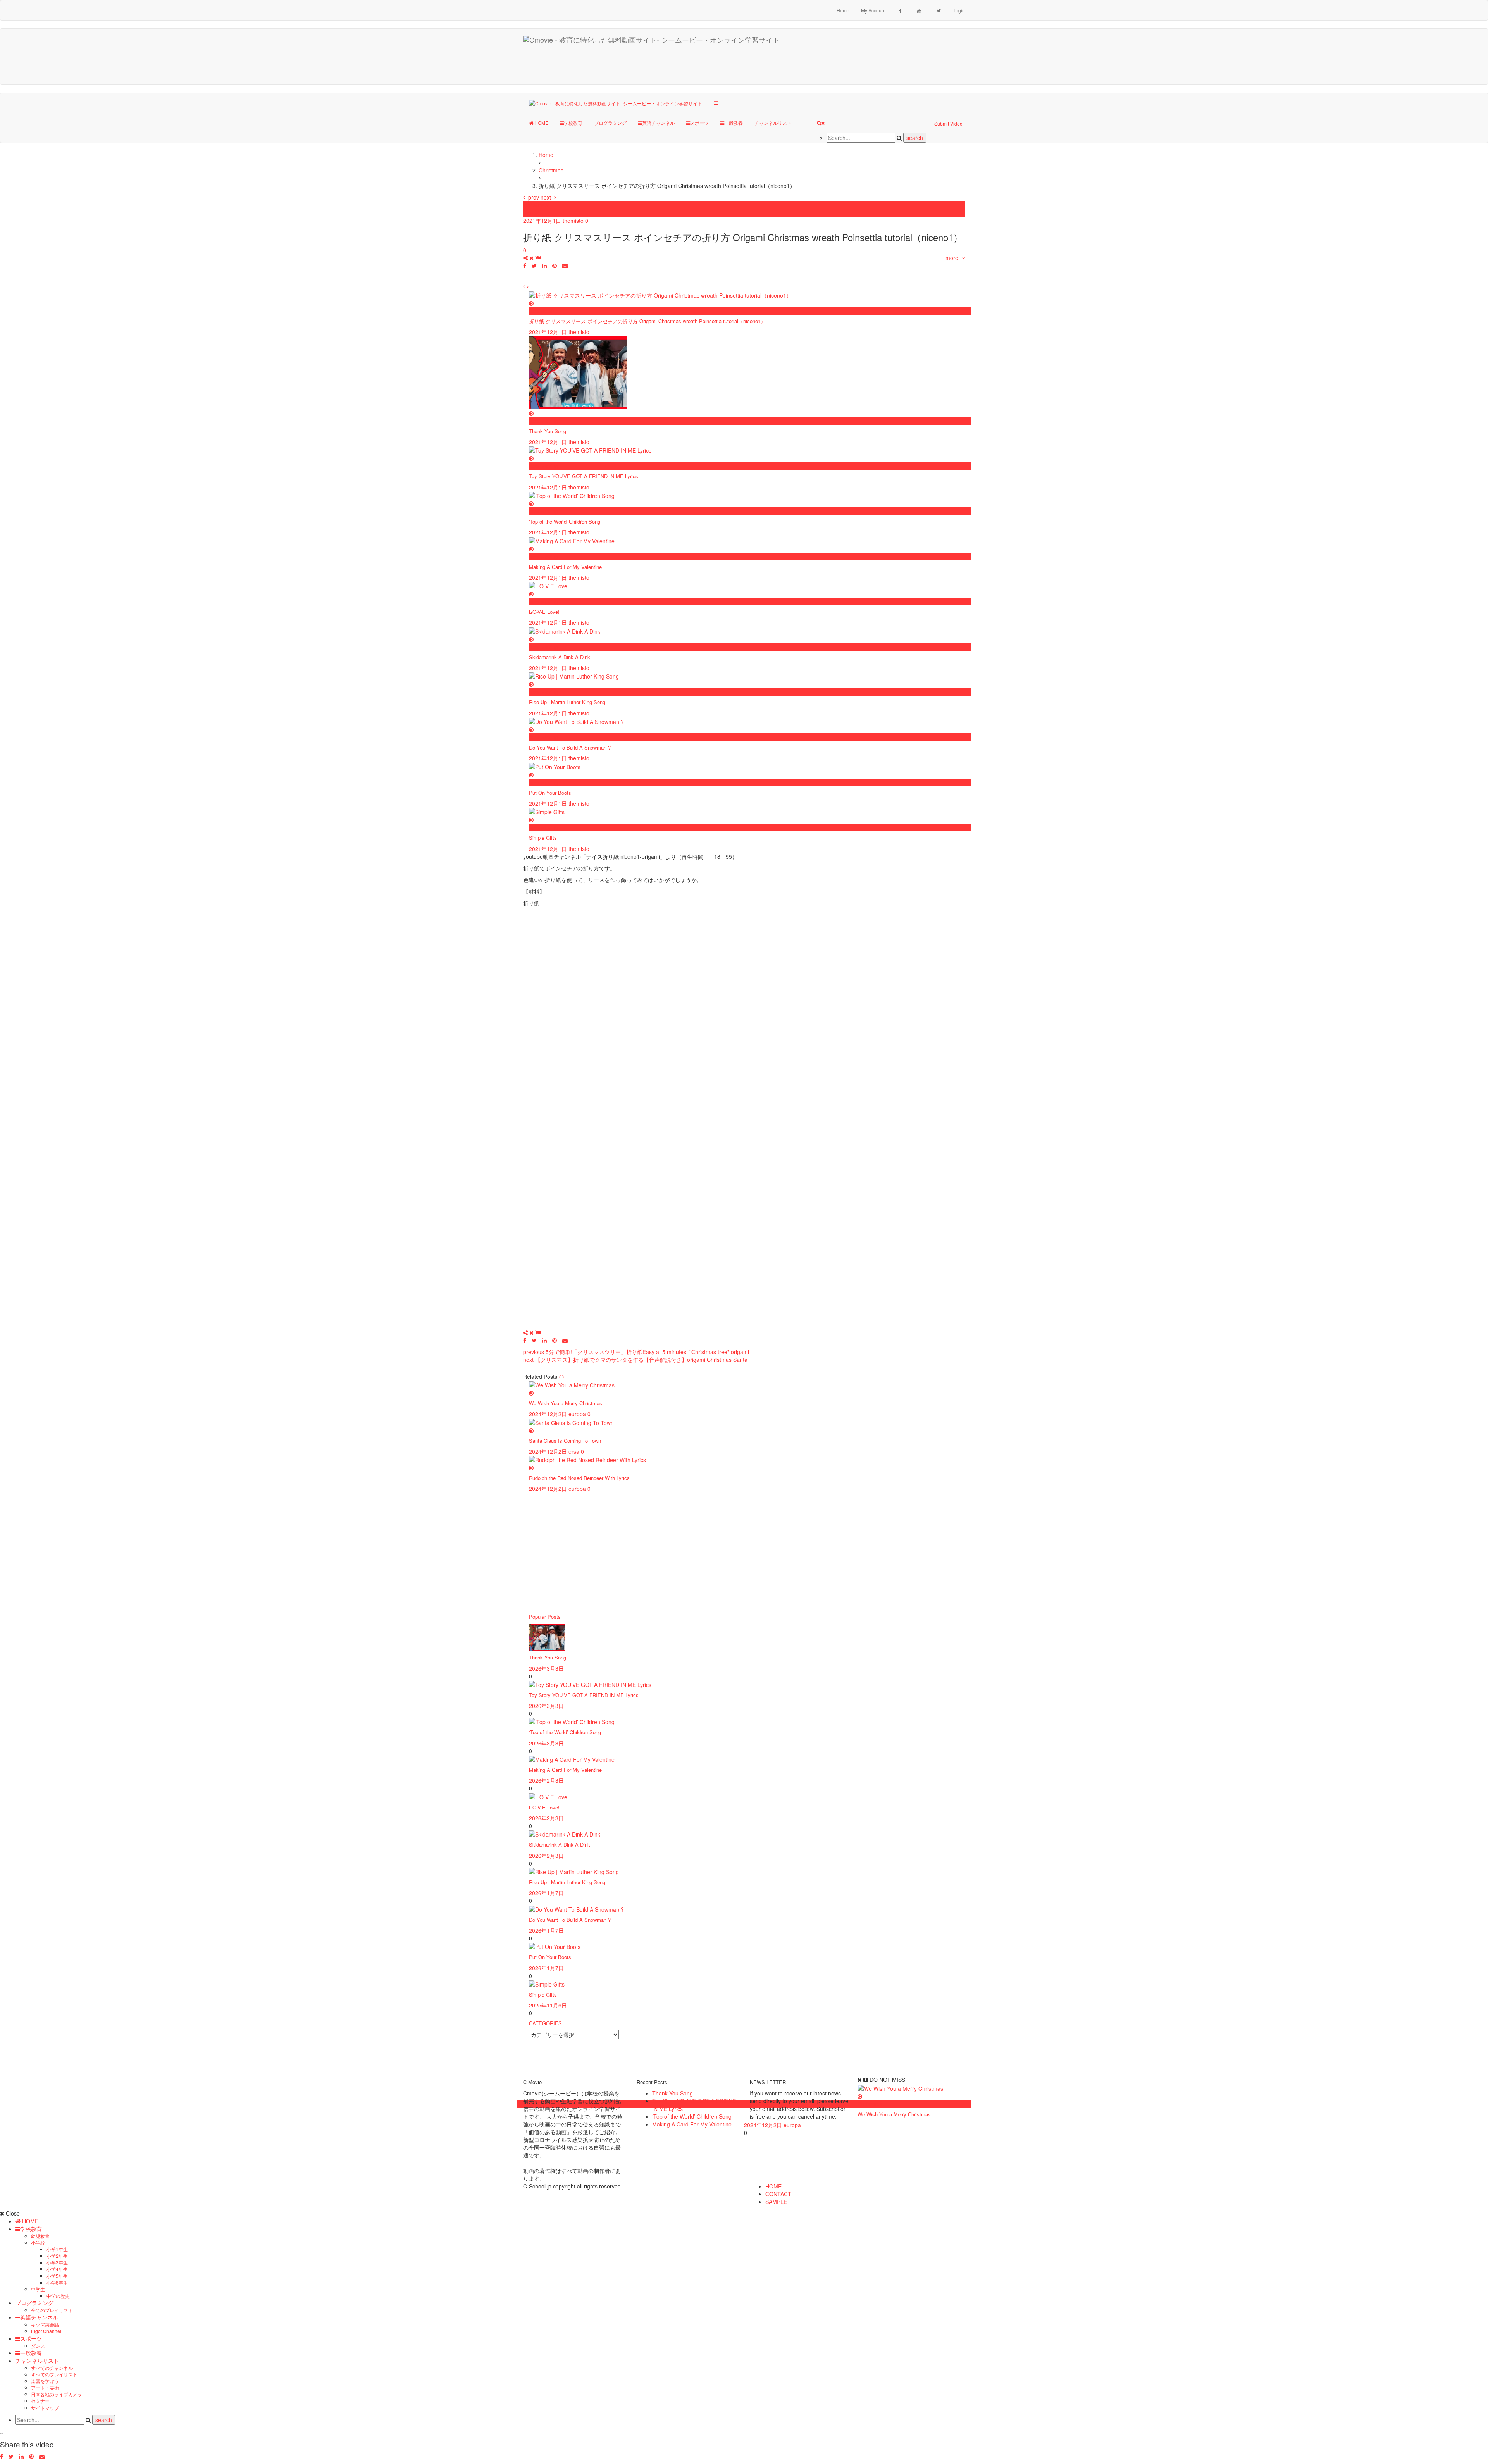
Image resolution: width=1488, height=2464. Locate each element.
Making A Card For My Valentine (565, 567)
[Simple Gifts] (547, 1983)
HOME (541, 123)
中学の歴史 (58, 2296)
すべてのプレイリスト (54, 2374)
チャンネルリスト (773, 123)
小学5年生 (57, 2276)
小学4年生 (57, 2269)
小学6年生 (57, 2282)
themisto (573, 221)
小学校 (38, 2243)
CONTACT (778, 2194)
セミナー (40, 2401)
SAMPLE (776, 2202)
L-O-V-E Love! (544, 612)
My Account (873, 10)
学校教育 (573, 123)
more (953, 258)
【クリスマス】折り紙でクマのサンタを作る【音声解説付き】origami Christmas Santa (635, 1360)
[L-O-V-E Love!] (549, 1796)
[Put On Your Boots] (555, 1946)
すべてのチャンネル (52, 2368)
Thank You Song (548, 431)
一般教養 (734, 123)
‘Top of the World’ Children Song (565, 1732)
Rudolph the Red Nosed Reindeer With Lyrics (579, 1478)
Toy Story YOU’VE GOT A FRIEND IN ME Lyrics (584, 1695)
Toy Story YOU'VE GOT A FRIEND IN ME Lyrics (584, 476)
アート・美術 (45, 2387)
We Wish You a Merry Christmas (566, 1403)
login (960, 10)
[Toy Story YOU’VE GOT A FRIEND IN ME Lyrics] (590, 1684)
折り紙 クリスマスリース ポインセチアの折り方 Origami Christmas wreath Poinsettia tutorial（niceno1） (647, 321)
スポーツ (699, 123)
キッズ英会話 (45, 2324)
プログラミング (610, 123)
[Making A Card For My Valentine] (572, 1759)
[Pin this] (555, 265)
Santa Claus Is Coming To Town (565, 1441)
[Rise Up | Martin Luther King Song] (574, 1871)
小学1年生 (57, 2249)
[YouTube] (919, 10)
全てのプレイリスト (52, 2310)
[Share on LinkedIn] (544, 265)
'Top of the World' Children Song (565, 521)
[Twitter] (939, 10)
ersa (574, 1451)
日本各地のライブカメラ (57, 2394)
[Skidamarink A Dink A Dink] (565, 1833)
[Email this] (565, 265)
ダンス (38, 2346)
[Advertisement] (830, 65)
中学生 (38, 2289)
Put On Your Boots (550, 793)
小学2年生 (57, 2256)
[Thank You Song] (547, 1637)
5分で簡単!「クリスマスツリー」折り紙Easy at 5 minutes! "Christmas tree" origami (636, 1352)
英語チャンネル (658, 123)
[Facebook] (900, 10)
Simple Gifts (543, 838)
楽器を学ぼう (45, 2381)
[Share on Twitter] (534, 265)
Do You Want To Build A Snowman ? (570, 747)
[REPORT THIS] (538, 258)
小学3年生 (57, 2262)
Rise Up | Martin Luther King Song (567, 702)
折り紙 (531, 213)
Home (843, 10)
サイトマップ (45, 2408)
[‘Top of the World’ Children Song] (572, 1721)
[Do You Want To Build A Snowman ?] (576, 1908)
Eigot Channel (46, 2331)
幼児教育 (40, 2236)
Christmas (536, 205)
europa (577, 1414)
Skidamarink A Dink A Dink (560, 657)
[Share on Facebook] (525, 265)
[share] (529, 258)
